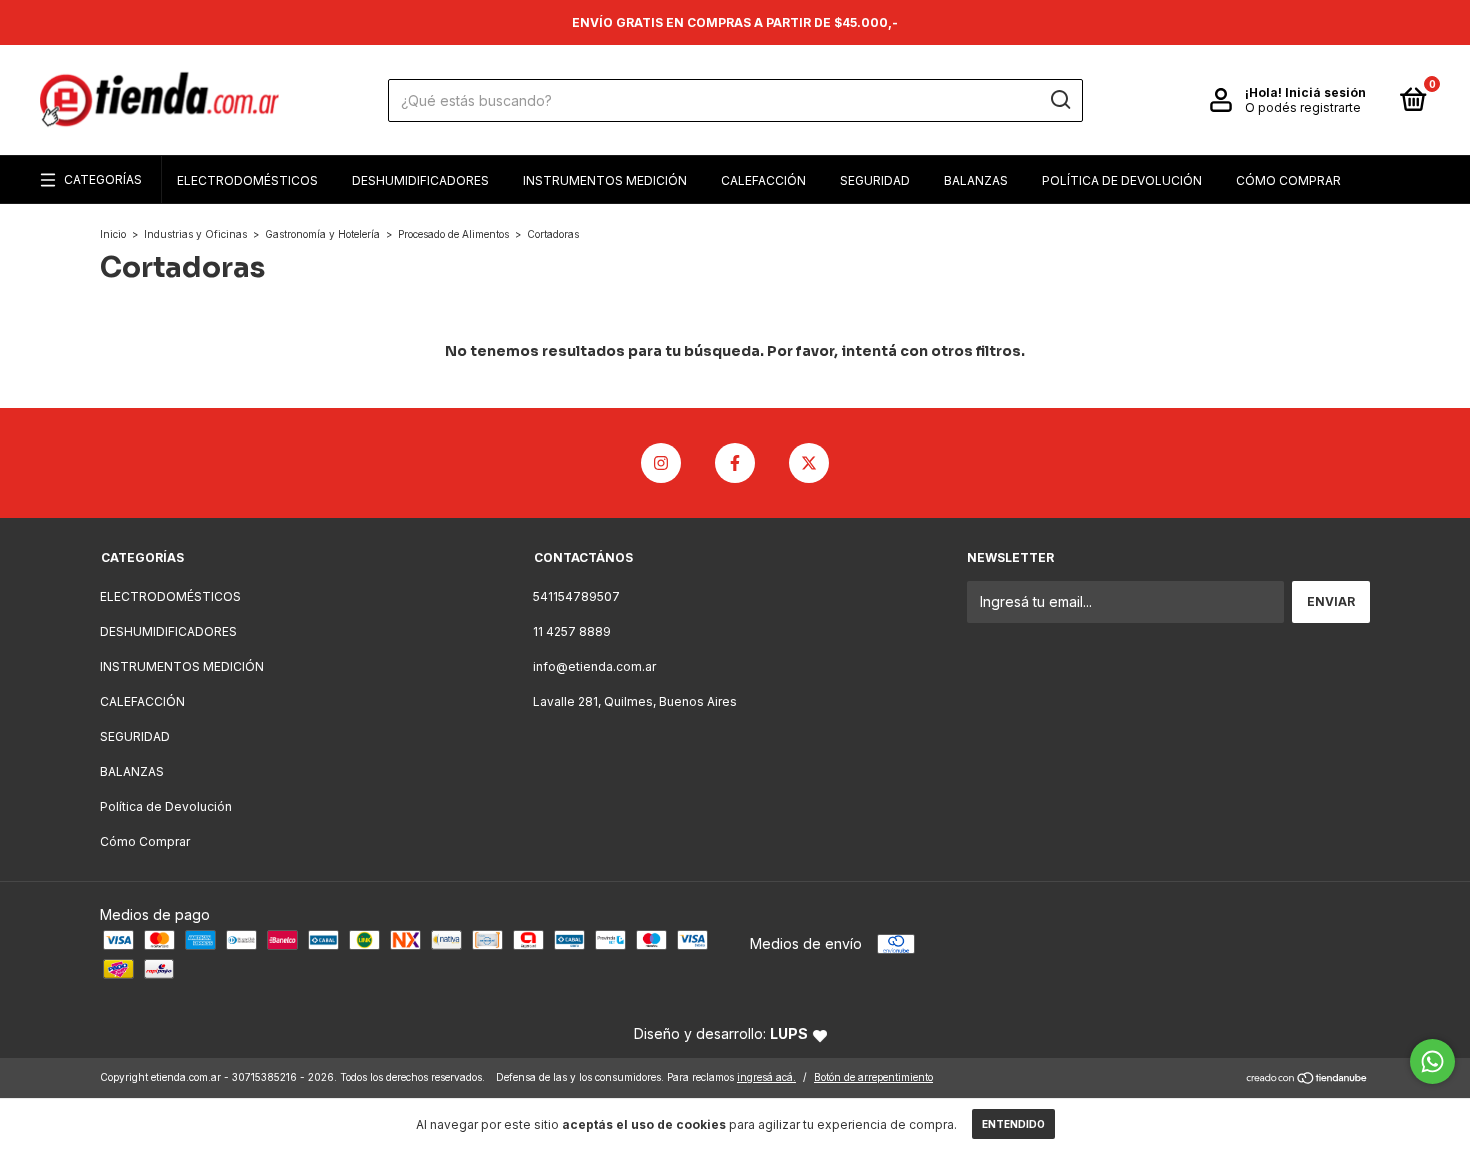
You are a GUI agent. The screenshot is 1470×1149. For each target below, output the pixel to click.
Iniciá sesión (1325, 92)
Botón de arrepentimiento (873, 1077)
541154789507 (576, 596)
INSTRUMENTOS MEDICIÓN (605, 180)
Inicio (113, 234)
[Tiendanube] (1307, 1079)
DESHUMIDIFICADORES (420, 180)
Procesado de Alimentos (453, 234)
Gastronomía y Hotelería (322, 234)
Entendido (1013, 1124)
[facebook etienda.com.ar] (735, 463)
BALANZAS (976, 180)
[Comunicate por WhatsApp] (1432, 1061)
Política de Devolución (1122, 180)
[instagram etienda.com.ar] (661, 463)
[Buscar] (1059, 100)
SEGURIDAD (875, 180)
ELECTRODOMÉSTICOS (247, 180)
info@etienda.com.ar (594, 666)
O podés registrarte (1303, 107)
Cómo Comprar (1288, 180)
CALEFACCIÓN (763, 180)
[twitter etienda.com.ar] (809, 463)
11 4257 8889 (572, 631)
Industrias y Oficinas (195, 234)
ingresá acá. (766, 1077)
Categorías (103, 179)
